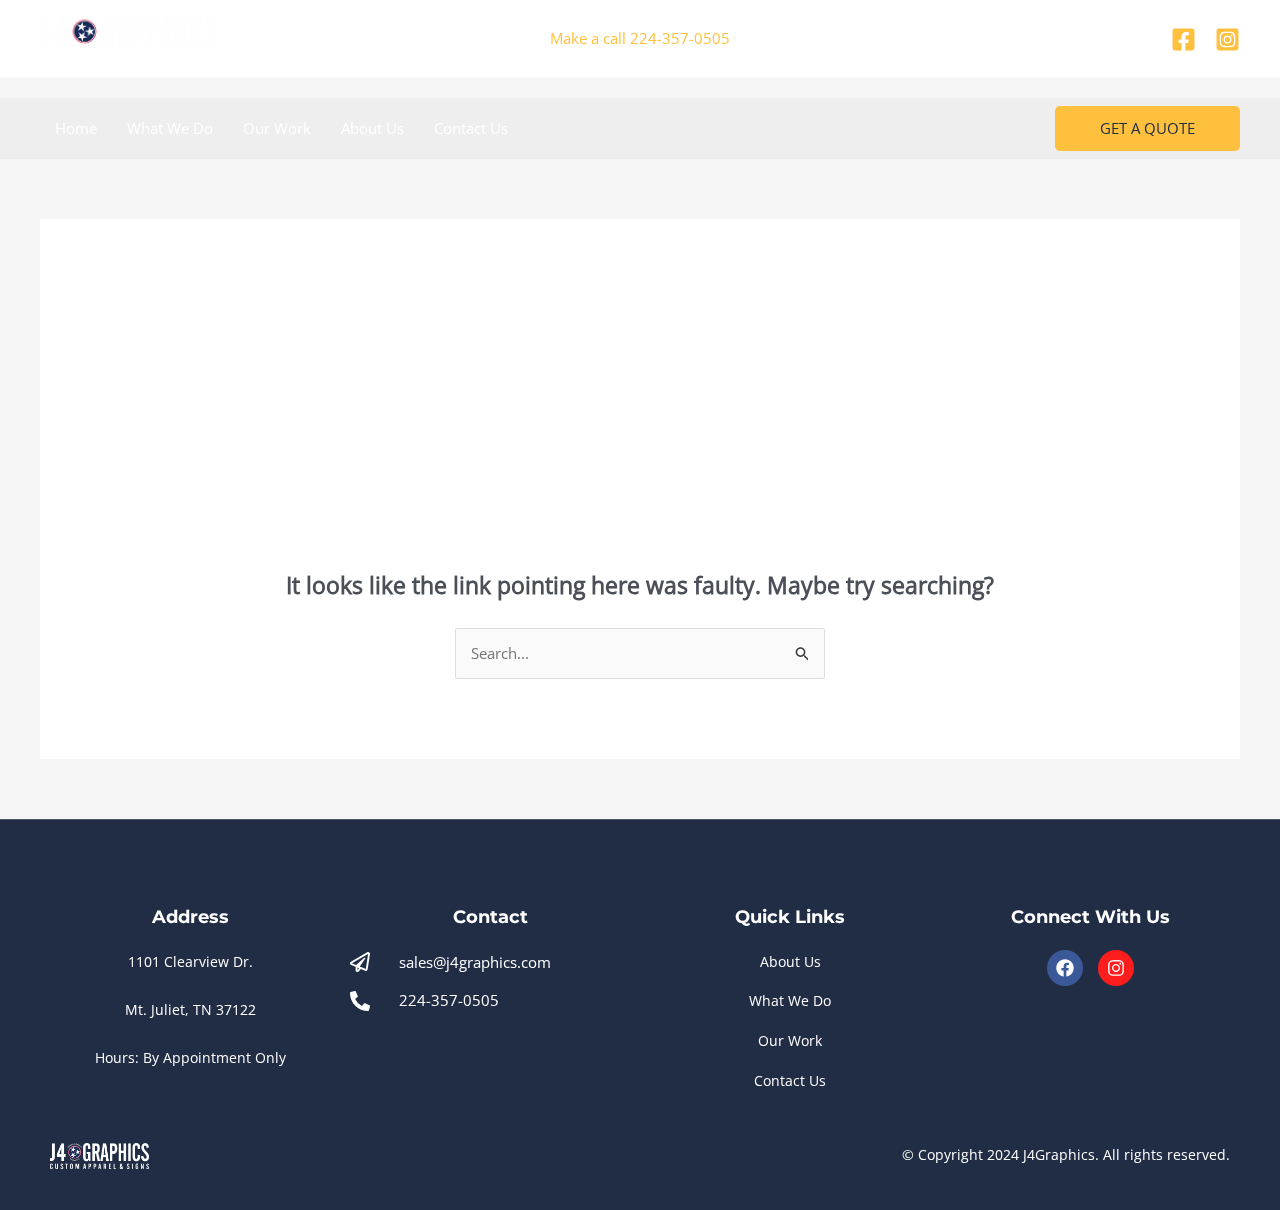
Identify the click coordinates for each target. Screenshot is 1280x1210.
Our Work (277, 128)
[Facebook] (1183, 39)
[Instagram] (1227, 39)
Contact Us (471, 128)
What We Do (170, 128)
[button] (1147, 128)
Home (76, 128)
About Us (372, 128)
